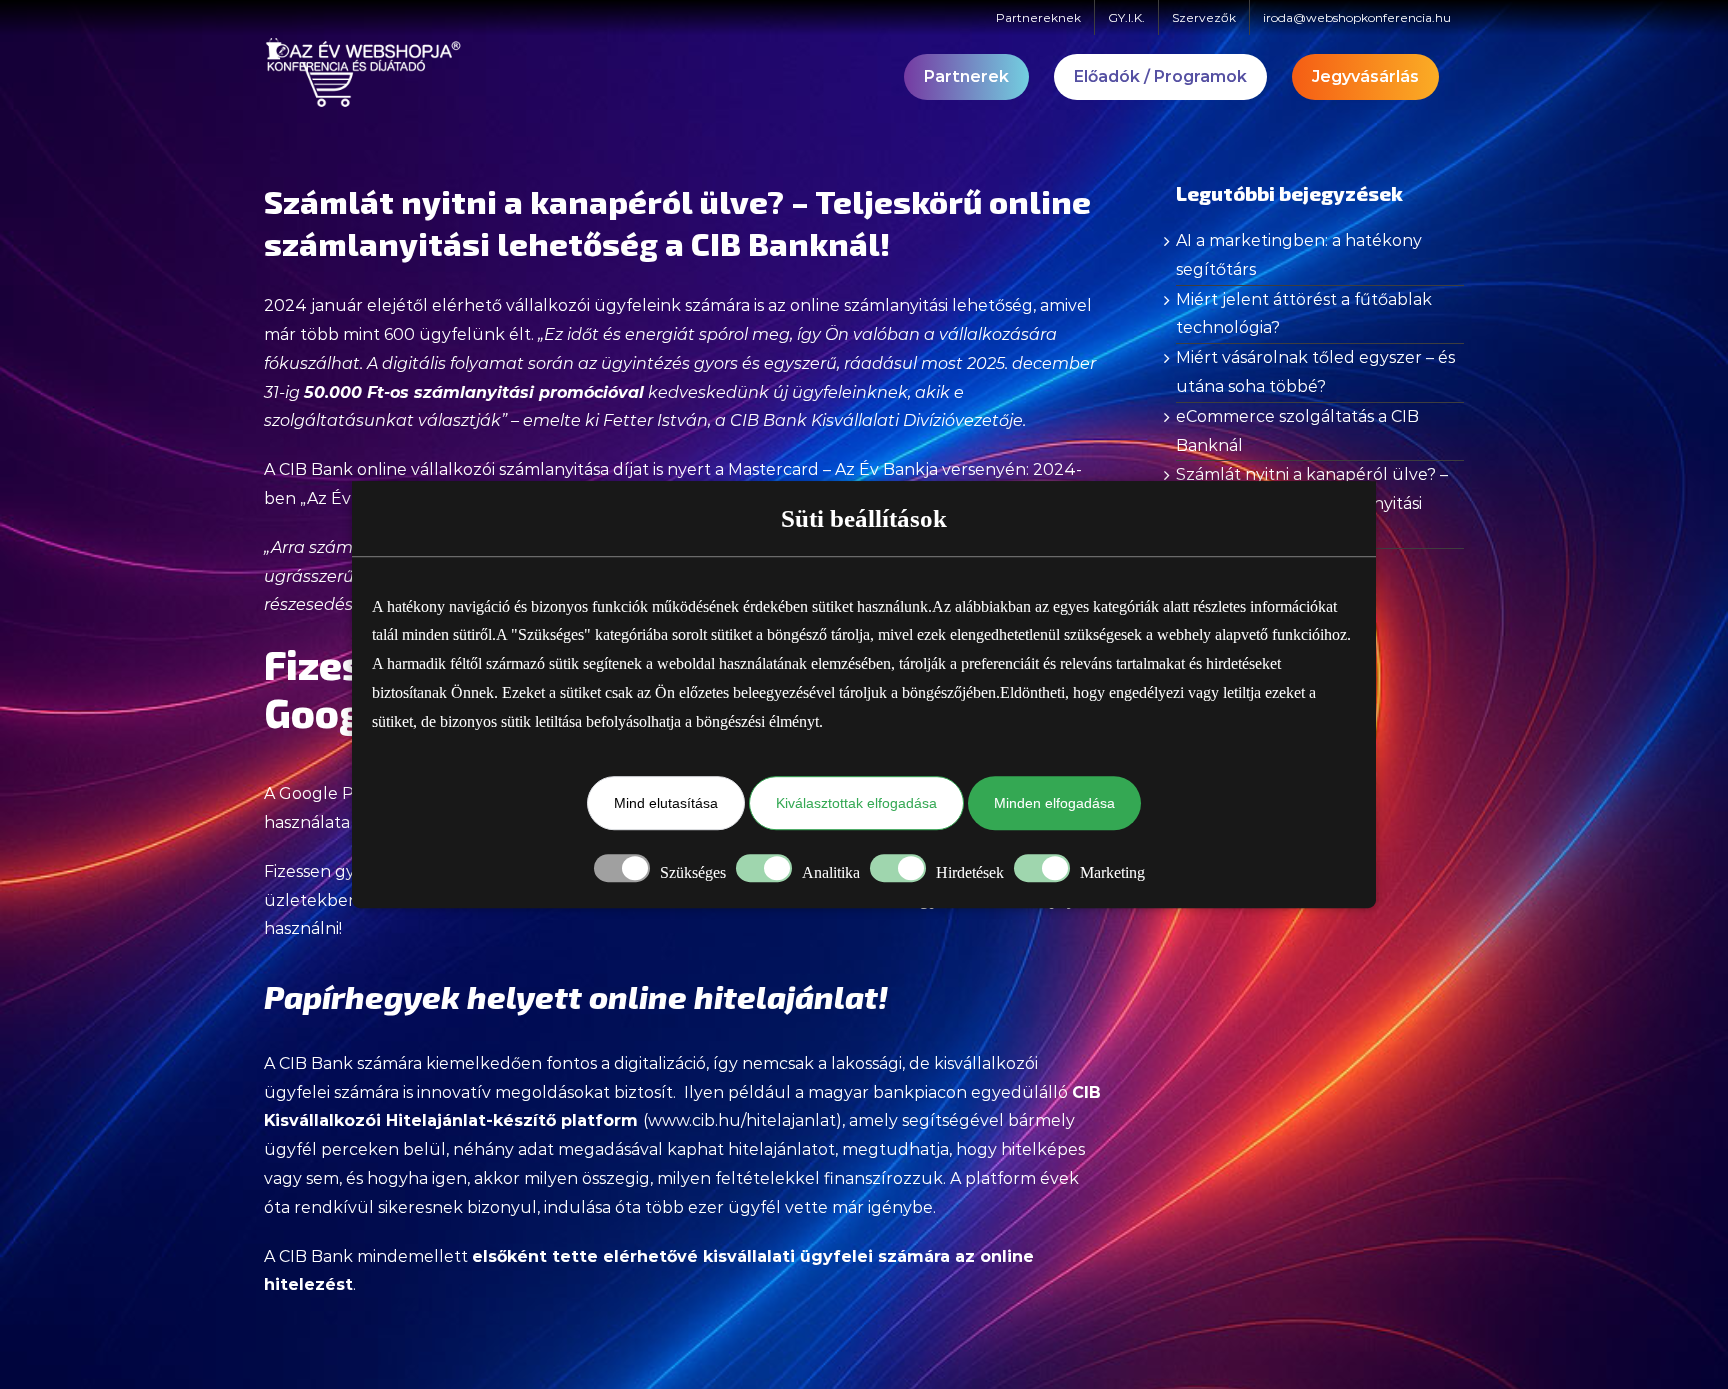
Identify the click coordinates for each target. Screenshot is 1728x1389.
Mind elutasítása (666, 804)
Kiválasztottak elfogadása (856, 804)
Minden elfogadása (1054, 804)
